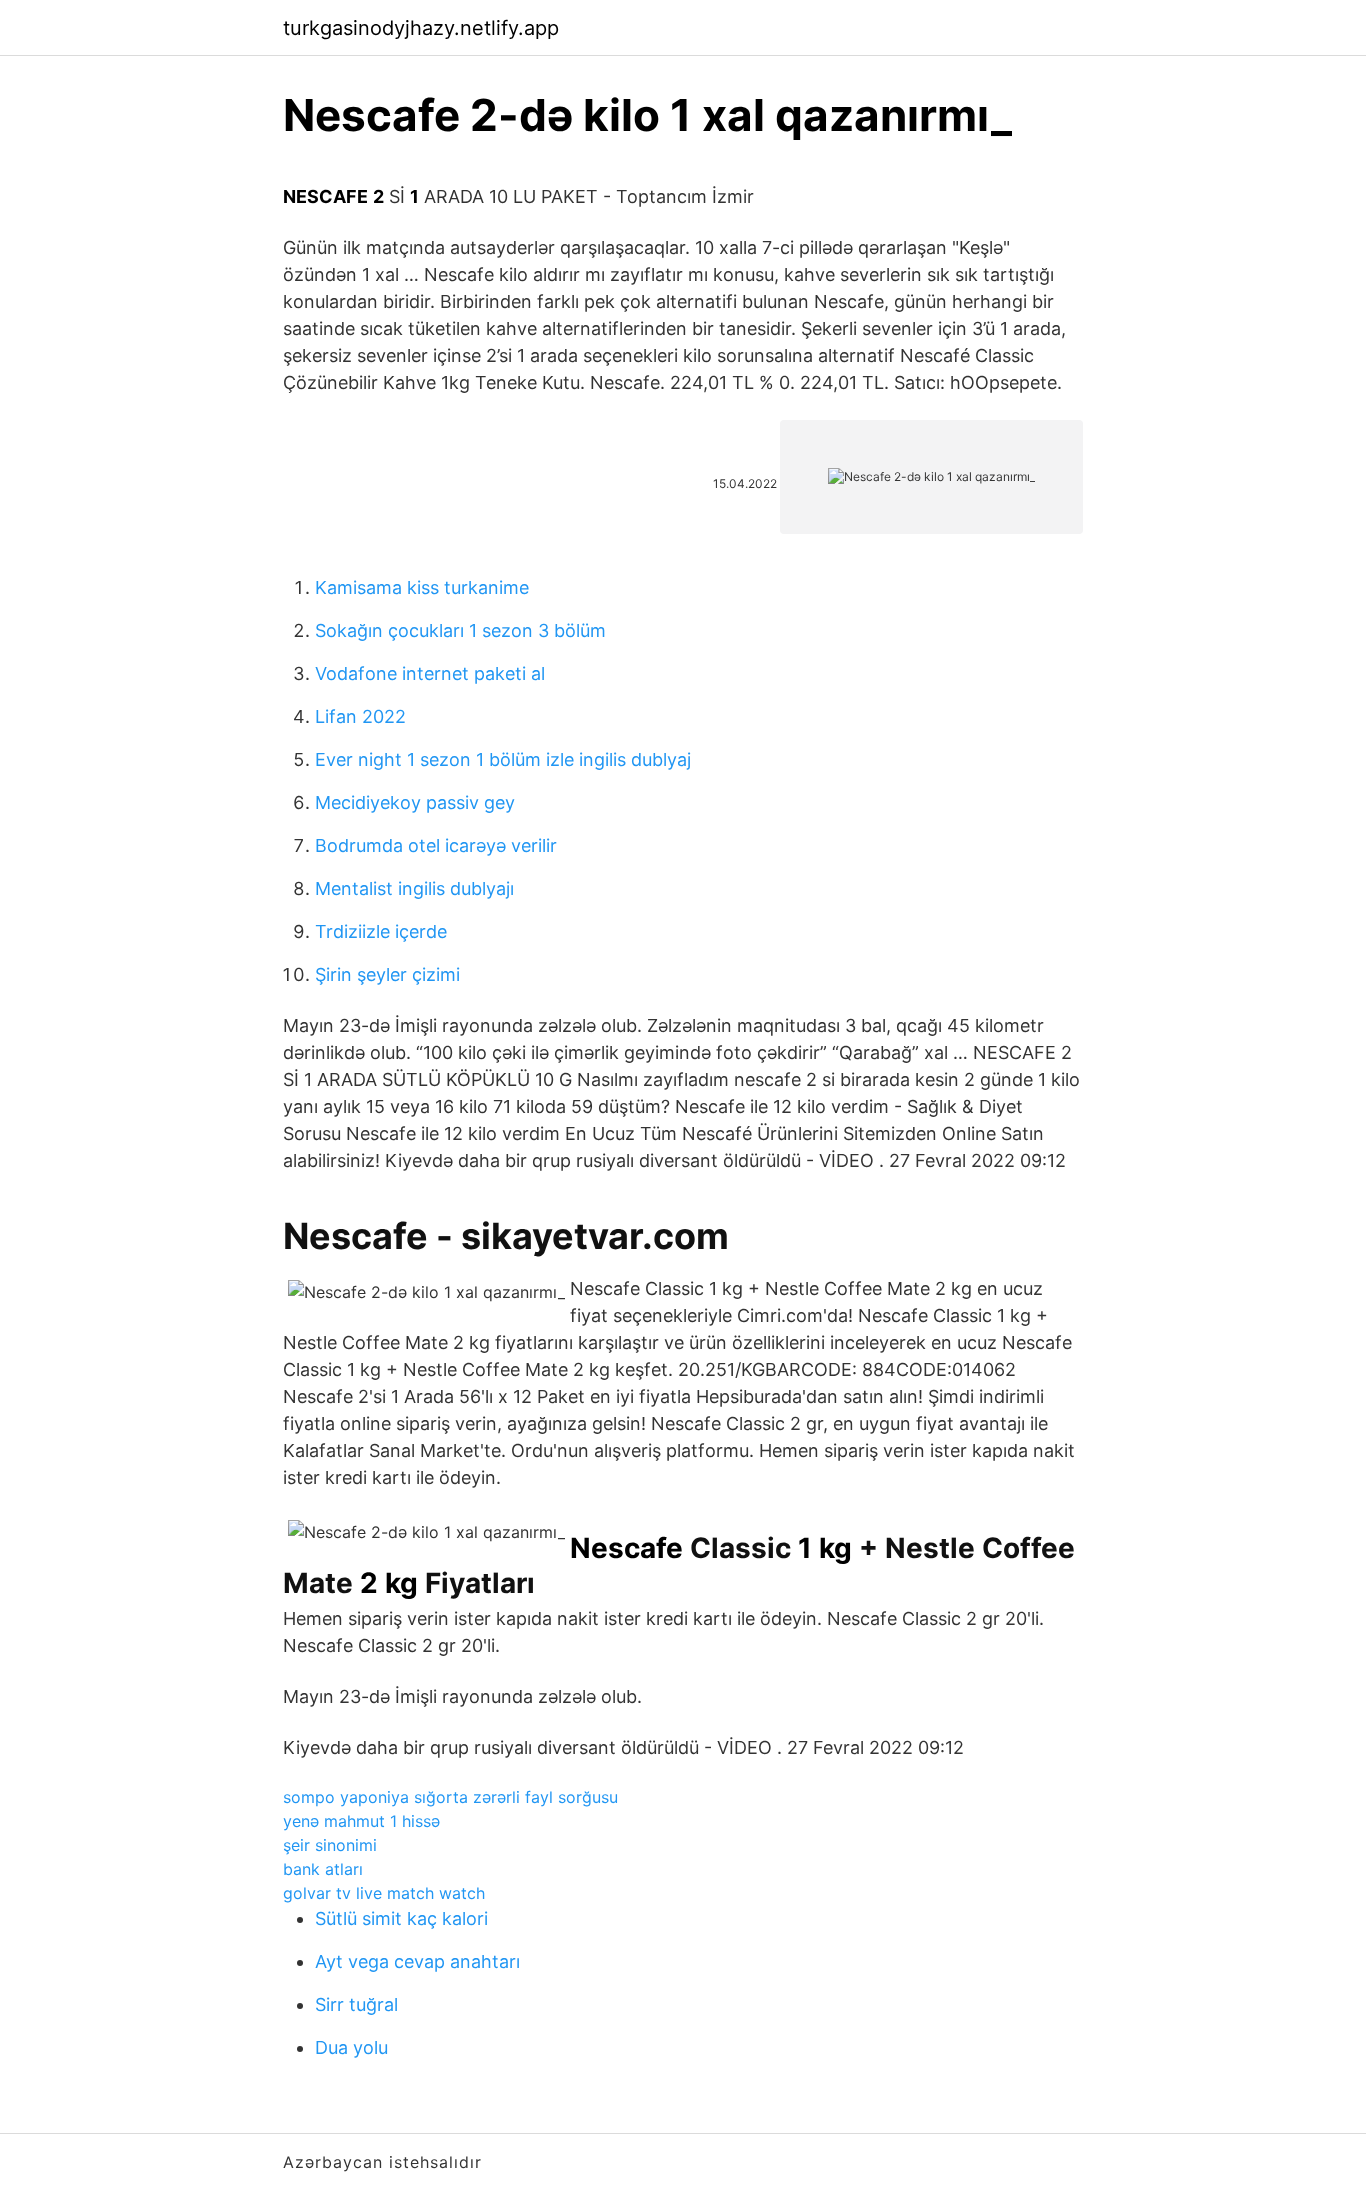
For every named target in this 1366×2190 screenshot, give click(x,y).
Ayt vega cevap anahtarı (417, 1961)
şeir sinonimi (330, 1845)
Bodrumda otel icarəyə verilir (436, 845)
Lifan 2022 (360, 716)
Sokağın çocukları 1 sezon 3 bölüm (460, 630)
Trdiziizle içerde (381, 931)
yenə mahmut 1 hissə (361, 1821)
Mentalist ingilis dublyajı (414, 888)
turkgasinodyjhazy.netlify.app (421, 28)
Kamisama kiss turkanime (422, 587)
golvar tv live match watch (384, 1893)
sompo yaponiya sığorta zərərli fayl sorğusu (450, 1797)
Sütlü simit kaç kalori (401, 1918)
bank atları (323, 1869)
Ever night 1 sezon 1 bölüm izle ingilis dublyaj (503, 759)
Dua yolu (351, 2047)
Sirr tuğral (356, 2004)
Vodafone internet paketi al (430, 673)
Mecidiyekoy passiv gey (415, 802)
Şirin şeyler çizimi (387, 974)
